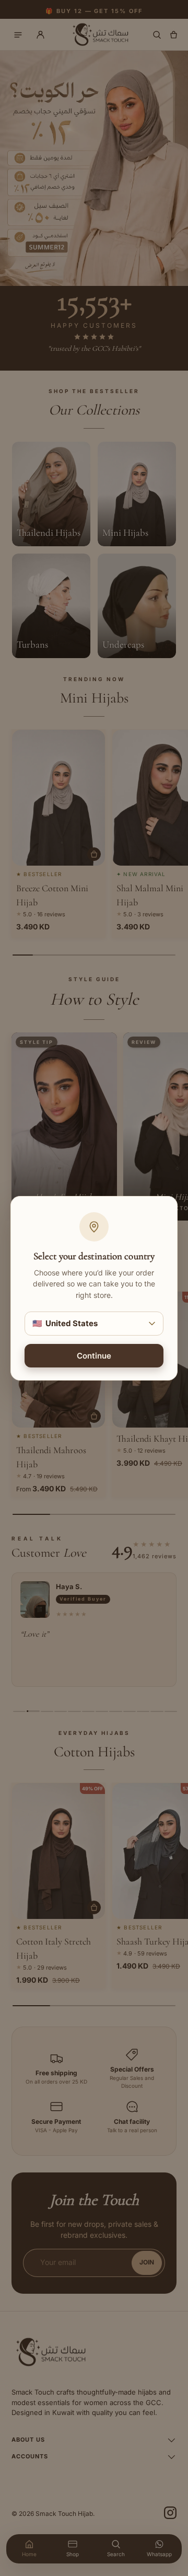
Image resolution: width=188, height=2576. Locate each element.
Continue (94, 1355)
